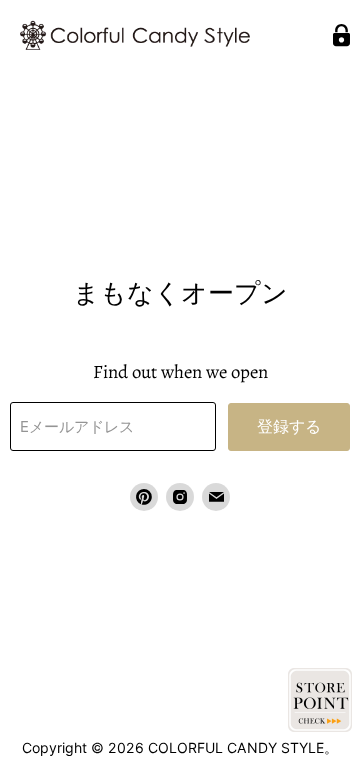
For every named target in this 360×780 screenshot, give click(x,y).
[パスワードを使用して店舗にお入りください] (341, 35)
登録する (289, 427)
